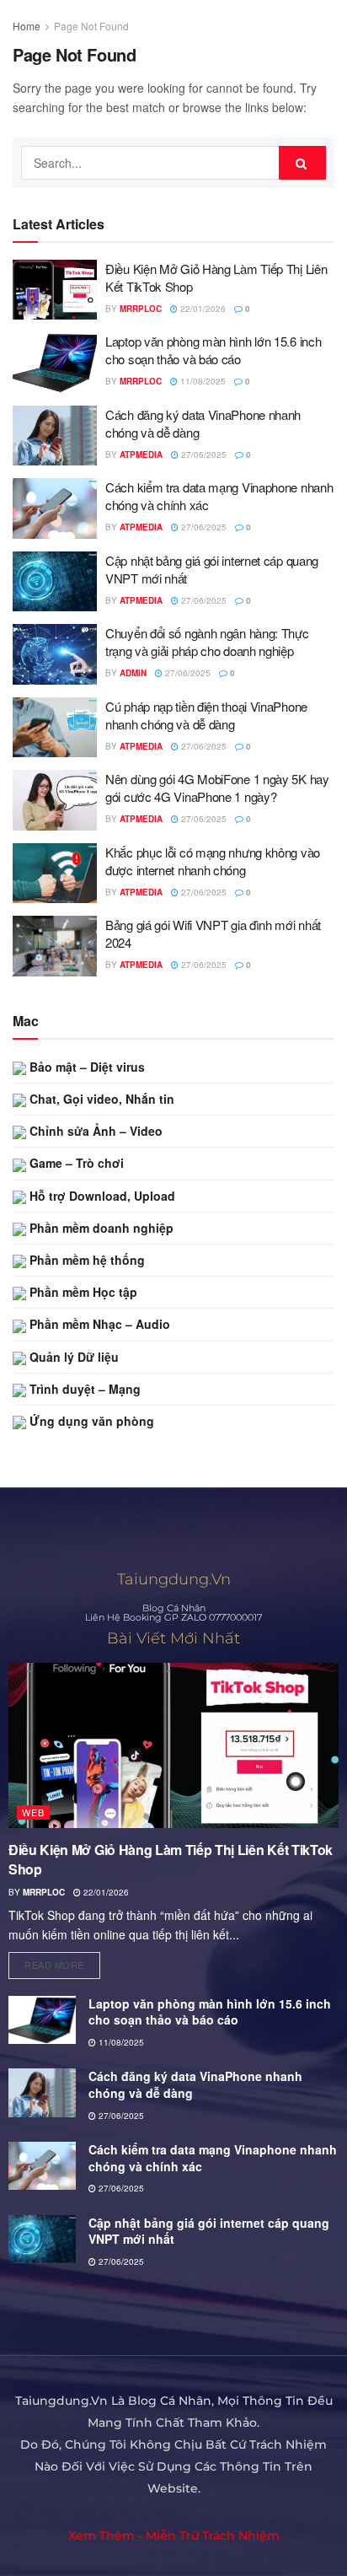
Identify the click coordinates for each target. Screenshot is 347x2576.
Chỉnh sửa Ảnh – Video (94, 1131)
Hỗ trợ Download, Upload (101, 1196)
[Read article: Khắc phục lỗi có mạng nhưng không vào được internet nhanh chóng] (55, 874)
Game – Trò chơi (75, 1163)
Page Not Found (91, 26)
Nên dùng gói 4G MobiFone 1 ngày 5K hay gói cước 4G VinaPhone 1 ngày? (217, 788)
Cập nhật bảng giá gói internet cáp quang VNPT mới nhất (209, 2231)
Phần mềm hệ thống (85, 1260)
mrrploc (141, 309)
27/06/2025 (203, 454)
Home (27, 26)
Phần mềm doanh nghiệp (100, 1228)
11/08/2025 (202, 381)
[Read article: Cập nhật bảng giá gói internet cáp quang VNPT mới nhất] (55, 582)
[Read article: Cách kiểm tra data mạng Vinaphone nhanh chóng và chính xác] (55, 508)
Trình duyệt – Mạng (83, 1389)
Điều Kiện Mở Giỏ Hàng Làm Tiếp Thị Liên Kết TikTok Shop (171, 1859)
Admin (133, 673)
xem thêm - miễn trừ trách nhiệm (174, 2536)
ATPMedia (141, 454)
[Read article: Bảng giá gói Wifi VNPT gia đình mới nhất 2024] (55, 946)
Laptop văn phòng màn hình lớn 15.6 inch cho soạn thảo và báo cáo (213, 350)
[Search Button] (302, 163)
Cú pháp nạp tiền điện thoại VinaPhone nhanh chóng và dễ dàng (206, 715)
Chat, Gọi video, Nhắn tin (100, 1099)
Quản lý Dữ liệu (72, 1357)
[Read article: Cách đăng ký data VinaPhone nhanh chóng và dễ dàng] (55, 436)
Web (33, 1812)
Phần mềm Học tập (82, 1292)
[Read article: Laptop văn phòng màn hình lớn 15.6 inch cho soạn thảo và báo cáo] (55, 363)
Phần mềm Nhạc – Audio (98, 1324)
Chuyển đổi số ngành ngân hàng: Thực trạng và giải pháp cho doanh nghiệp (207, 642)
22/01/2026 (202, 309)
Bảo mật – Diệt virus (85, 1067)
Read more (62, 1962)
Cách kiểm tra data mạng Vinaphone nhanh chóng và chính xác (213, 2158)
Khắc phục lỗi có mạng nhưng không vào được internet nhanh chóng (213, 861)
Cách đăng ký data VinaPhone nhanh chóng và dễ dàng (195, 2084)
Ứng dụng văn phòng (90, 1421)
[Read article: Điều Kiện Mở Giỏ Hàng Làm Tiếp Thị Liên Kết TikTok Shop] (55, 290)
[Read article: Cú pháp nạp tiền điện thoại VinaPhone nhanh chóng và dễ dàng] (55, 728)
